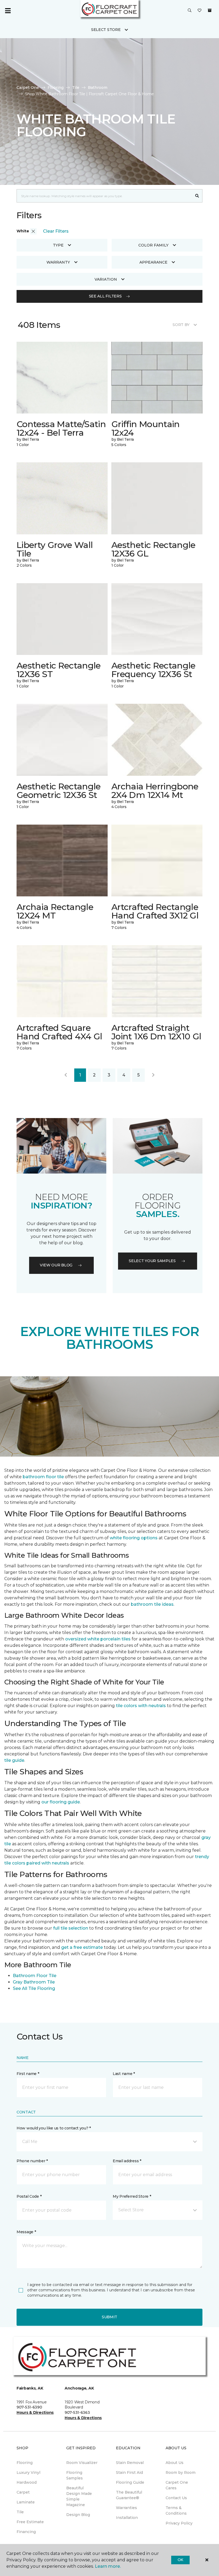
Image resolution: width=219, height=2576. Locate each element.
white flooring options (134, 1538)
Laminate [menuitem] (26, 2502)
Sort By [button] (181, 325)
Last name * (124, 2074)
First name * (28, 2074)
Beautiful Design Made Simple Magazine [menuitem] (79, 2496)
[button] (190, 11)
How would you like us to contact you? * (54, 2128)
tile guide (14, 1760)
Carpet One (28, 88)
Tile (76, 88)
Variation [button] (106, 279)
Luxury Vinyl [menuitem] (28, 2472)
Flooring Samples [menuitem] (75, 2475)
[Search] (197, 196)
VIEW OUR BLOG (56, 1265)
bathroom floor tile (43, 1477)
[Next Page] (153, 1075)
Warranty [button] (58, 262)
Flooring (56, 88)
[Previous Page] (66, 1075)
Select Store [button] (106, 30)
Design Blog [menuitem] (78, 2515)
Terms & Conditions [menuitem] (176, 2511)
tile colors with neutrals (141, 1706)
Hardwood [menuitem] (27, 2482)
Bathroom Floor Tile (35, 1976)
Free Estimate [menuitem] (30, 2522)
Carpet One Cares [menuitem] (177, 2485)
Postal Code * (29, 2196)
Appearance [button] (153, 262)
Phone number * (32, 2161)
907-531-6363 (77, 2412)
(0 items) (210, 10)
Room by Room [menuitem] (181, 2472)
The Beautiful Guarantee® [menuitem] (129, 2495)
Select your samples (152, 1261)
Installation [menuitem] (127, 2518)
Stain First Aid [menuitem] (129, 2472)
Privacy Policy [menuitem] (179, 2523)
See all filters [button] (105, 296)
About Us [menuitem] (175, 2463)
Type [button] (58, 245)
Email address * (127, 2161)
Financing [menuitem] (26, 2532)
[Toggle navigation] (8, 11)
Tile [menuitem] (20, 2512)
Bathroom (98, 88)
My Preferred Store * (132, 2196)
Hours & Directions (35, 2412)
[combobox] (104, 196)
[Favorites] (200, 11)
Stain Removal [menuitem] (130, 2463)
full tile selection (71, 1928)
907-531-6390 (29, 2407)
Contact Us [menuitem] (176, 2498)
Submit (109, 2317)
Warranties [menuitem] (126, 2508)
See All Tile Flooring (34, 1988)
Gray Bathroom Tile (34, 1982)
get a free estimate (82, 1947)
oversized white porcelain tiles (98, 1639)
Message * (26, 2232)
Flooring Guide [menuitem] (130, 2482)
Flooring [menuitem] (25, 2463)
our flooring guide (61, 1802)
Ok (180, 2560)
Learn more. (108, 2566)
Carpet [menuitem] (23, 2492)
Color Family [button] (153, 245)
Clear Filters (56, 231)
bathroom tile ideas (152, 1604)
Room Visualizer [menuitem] (82, 2463)
